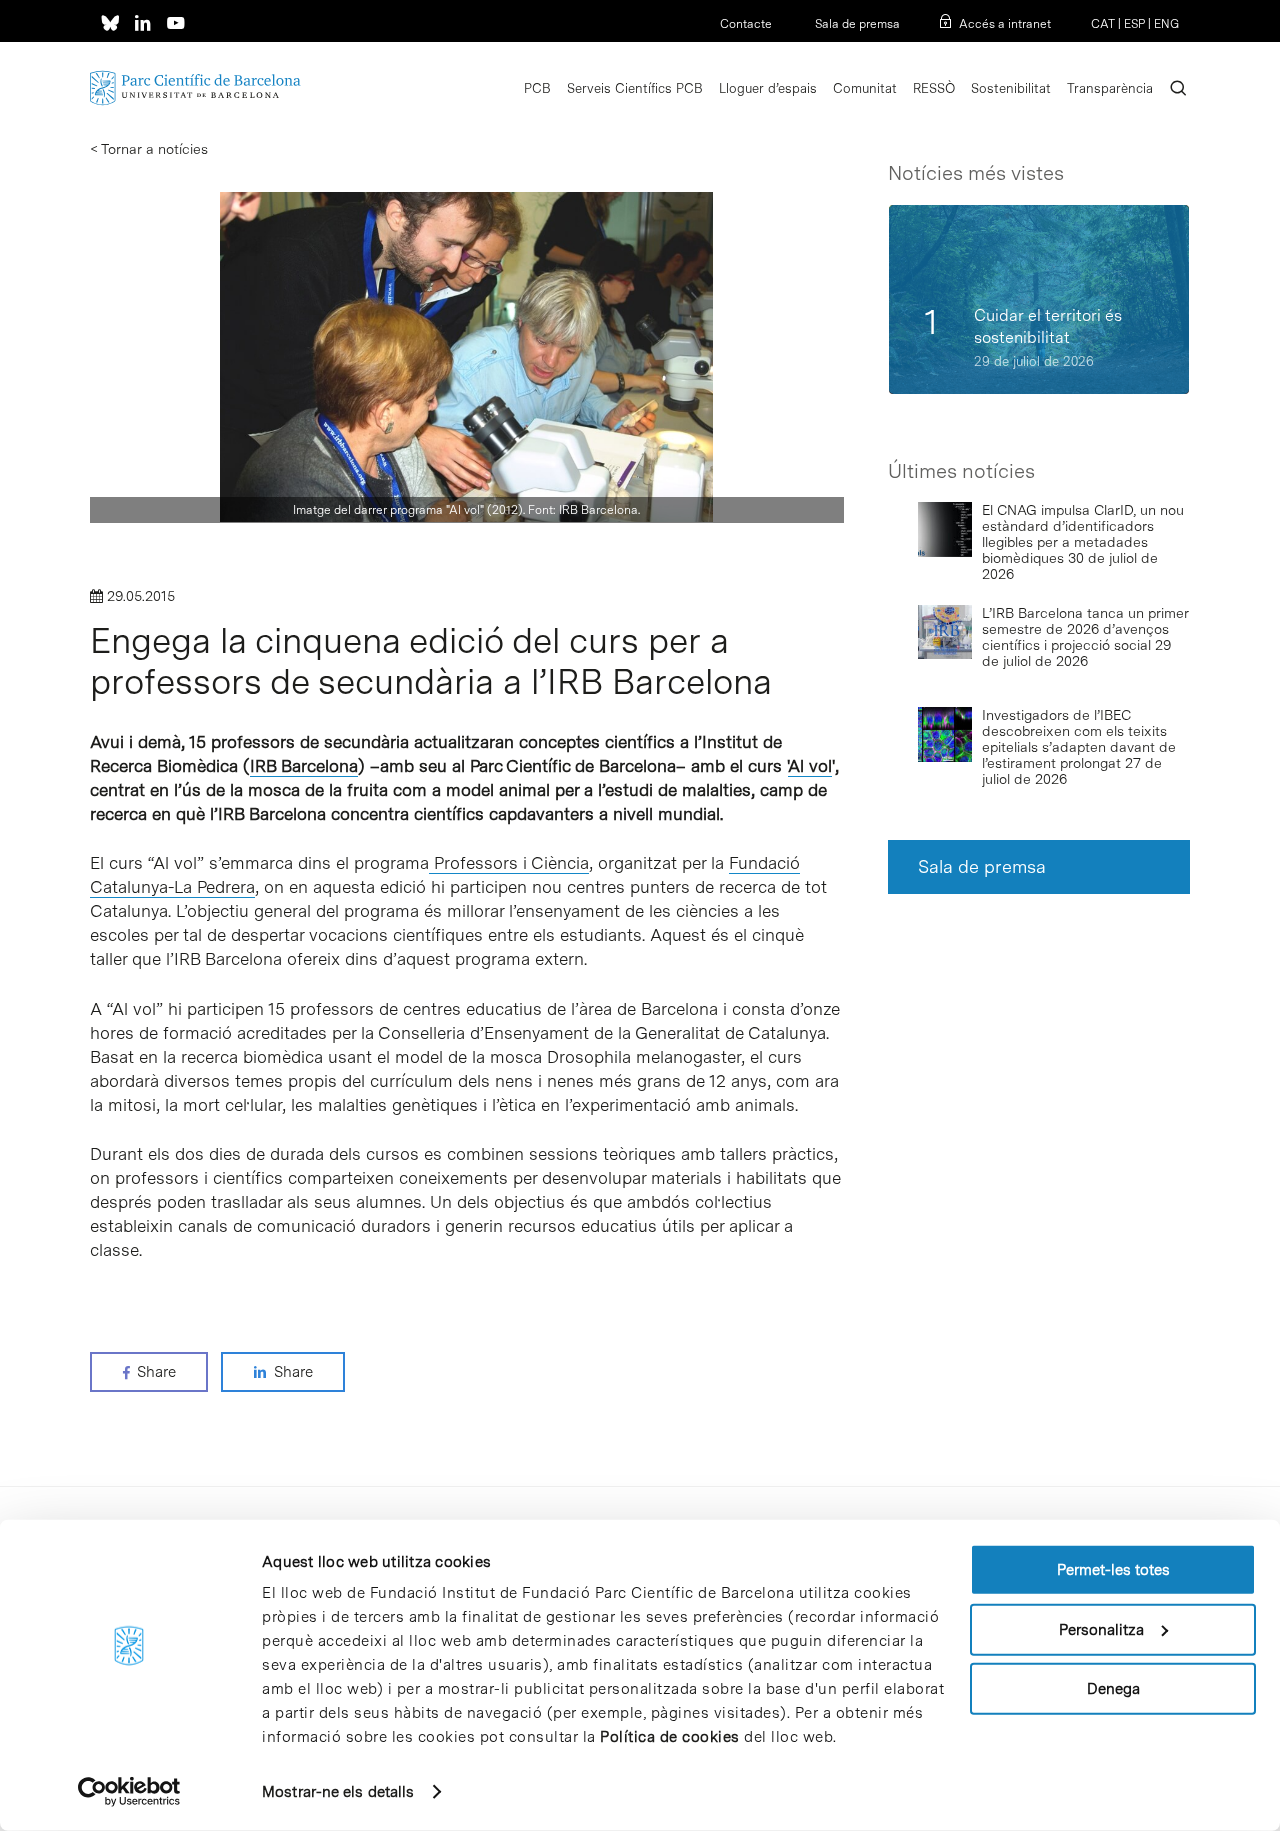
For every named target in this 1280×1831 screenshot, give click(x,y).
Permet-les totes (1113, 1570)
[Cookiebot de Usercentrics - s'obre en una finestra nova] (129, 1792)
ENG (1166, 24)
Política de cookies (670, 1737)
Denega (1113, 1689)
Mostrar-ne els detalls (338, 1792)
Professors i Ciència (509, 863)
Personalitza (1101, 1629)
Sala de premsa (856, 24)
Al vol (810, 766)
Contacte (746, 24)
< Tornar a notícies (149, 149)
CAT (1103, 24)
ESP (1134, 24)
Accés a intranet (1005, 24)
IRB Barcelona (304, 766)
